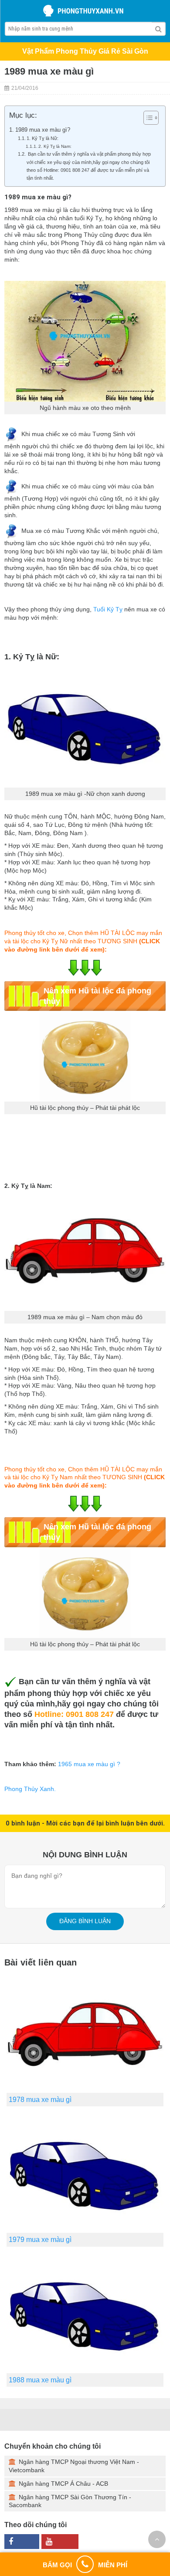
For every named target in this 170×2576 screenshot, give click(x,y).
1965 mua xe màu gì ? (89, 1764)
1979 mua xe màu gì (40, 2240)
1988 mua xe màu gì (40, 2380)
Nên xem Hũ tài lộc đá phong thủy (97, 996)
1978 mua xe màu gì (40, 2100)
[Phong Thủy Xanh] (85, 11)
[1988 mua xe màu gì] (85, 2313)
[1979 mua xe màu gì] (85, 2173)
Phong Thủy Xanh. (30, 1789)
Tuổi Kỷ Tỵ (108, 609)
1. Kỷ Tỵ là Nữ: (42, 138)
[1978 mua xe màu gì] (85, 2033)
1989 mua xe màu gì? (43, 130)
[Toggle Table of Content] (147, 118)
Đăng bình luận (85, 1921)
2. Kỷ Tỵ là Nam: (55, 146)
